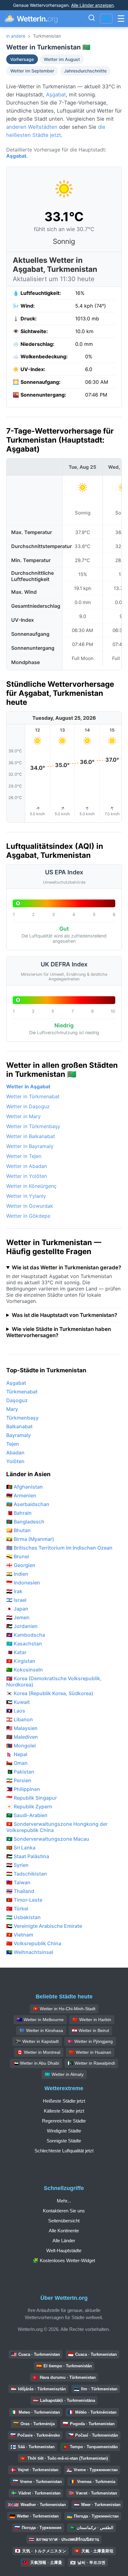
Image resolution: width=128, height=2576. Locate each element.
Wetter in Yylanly (26, 1196)
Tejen (13, 1444)
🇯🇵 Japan (17, 1609)
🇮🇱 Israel (16, 1600)
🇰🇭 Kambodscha (26, 1635)
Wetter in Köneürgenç (31, 1186)
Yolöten (15, 1461)
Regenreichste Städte (64, 2121)
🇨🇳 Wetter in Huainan (90, 2052)
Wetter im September (32, 71)
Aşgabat (56, 95)
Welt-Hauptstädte (64, 2251)
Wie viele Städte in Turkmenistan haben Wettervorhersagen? (59, 1332)
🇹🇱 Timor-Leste (24, 1900)
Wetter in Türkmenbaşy (33, 1126)
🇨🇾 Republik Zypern (29, 1806)
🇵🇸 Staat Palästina (28, 1856)
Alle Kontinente (64, 2231)
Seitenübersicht (64, 2221)
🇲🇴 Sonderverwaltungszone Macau (48, 1839)
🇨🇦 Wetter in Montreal (39, 2052)
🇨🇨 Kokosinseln (25, 1670)
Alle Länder (64, 2241)
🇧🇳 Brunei (18, 1556)
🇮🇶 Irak (14, 1591)
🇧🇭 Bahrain (19, 1513)
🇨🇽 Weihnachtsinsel (30, 1952)
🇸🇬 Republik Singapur (32, 1798)
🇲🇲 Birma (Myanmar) (30, 1539)
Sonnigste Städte (64, 2141)
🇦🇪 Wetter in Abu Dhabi (36, 2063)
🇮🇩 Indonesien (23, 1583)
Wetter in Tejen (24, 1156)
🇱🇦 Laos (16, 1711)
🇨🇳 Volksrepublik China (34, 1943)
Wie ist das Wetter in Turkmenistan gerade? (66, 1267)
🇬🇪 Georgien (21, 1565)
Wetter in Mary (23, 1116)
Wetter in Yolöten (27, 1176)
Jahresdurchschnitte (85, 71)
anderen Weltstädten (32, 127)
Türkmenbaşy (22, 1418)
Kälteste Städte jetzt (64, 2111)
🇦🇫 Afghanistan (25, 1487)
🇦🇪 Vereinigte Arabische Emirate (44, 1926)
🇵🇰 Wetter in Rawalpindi (91, 2063)
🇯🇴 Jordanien (22, 1626)
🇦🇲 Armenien (21, 1495)
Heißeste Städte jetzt (64, 2101)
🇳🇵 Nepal (17, 1754)
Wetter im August (62, 59)
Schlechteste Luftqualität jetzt (64, 2151)
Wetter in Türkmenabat (33, 1096)
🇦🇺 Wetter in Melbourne (40, 2020)
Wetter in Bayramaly (30, 1146)
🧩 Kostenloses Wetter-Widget (64, 2260)
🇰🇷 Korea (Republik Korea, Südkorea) (50, 1693)
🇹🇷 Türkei (17, 1909)
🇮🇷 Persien (19, 1780)
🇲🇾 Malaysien (22, 1728)
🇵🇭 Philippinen (23, 1789)
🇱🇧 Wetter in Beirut (90, 2030)
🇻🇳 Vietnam (20, 1935)
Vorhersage (22, 59)
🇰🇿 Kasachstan (24, 1644)
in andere (16, 36)
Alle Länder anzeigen (92, 5)
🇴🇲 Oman (17, 1763)
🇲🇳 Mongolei (21, 1746)
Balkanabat (19, 1426)
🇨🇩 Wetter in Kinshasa (41, 2030)
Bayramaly (18, 1435)
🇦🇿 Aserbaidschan (28, 1504)
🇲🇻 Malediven (22, 1737)
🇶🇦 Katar (16, 1652)
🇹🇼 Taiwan (18, 1882)
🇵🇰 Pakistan (20, 1772)
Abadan (15, 1453)
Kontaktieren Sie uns (64, 2211)
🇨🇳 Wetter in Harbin (92, 2020)
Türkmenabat (22, 1392)
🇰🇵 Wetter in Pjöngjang (90, 2041)
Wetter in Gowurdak (30, 1206)
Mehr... (64, 2201)
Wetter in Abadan (27, 1166)
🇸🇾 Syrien (17, 1865)
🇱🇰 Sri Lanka (21, 1848)
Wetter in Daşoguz (28, 1106)
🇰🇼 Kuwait (18, 1702)
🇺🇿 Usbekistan (23, 1917)
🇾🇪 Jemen (18, 1617)
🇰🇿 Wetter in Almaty (64, 2074)
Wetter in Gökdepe (28, 1216)
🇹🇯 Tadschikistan (27, 1874)
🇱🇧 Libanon (20, 1719)
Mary (12, 1409)
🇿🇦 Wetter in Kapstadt (37, 2041)
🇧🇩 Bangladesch (25, 1522)
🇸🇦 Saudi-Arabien (27, 1815)
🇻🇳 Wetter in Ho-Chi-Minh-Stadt (64, 2009)
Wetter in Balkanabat (31, 1136)
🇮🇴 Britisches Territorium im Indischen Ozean (59, 1548)
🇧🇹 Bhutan (18, 1530)
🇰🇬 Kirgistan (21, 1661)
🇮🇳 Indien (17, 1574)
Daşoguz (17, 1400)
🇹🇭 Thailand (20, 1891)
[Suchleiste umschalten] (92, 19)
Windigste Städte (64, 2131)
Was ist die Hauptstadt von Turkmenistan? (64, 1315)
